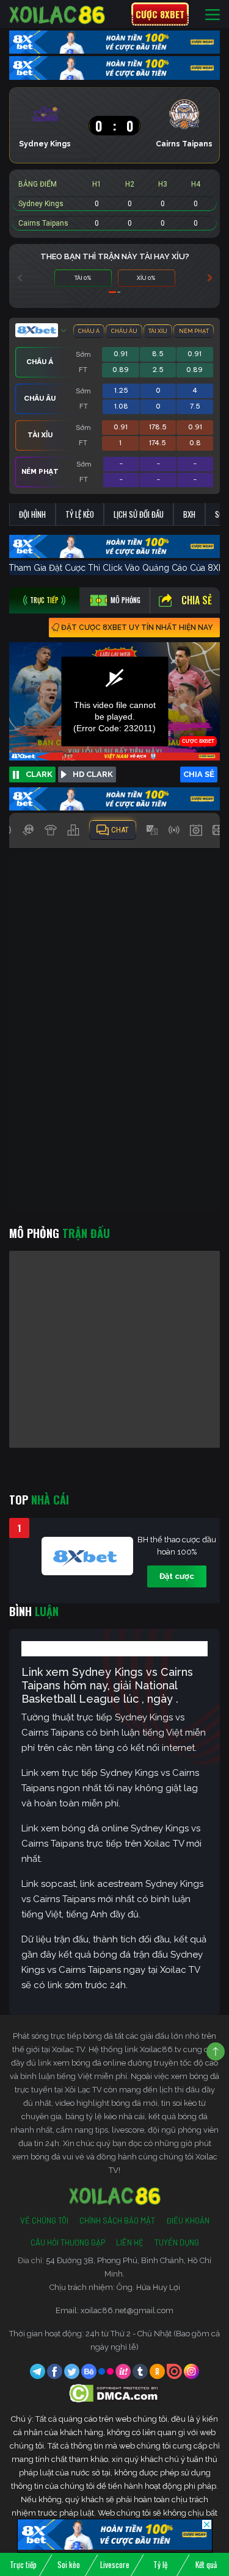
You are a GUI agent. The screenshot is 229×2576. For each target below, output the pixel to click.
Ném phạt (194, 331)
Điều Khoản (188, 2220)
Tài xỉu (158, 331)
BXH (189, 514)
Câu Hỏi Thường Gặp (68, 2242)
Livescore (115, 2564)
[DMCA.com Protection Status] (114, 2393)
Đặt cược (177, 1576)
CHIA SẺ (199, 774)
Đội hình (32, 514)
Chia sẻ (197, 600)
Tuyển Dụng (177, 2242)
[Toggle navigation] (213, 14)
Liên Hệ (130, 2242)
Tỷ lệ (160, 2564)
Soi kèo (69, 2564)
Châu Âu (124, 331)
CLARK (39, 774)
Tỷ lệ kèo (80, 514)
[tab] (44, 600)
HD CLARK (93, 774)
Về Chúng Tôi (44, 2220)
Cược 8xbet (160, 14)
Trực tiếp (23, 2564)
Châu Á (89, 331)
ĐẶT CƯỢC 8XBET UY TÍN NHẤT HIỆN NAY (137, 628)
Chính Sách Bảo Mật (117, 2220)
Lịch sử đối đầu (139, 514)
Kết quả (206, 2564)
